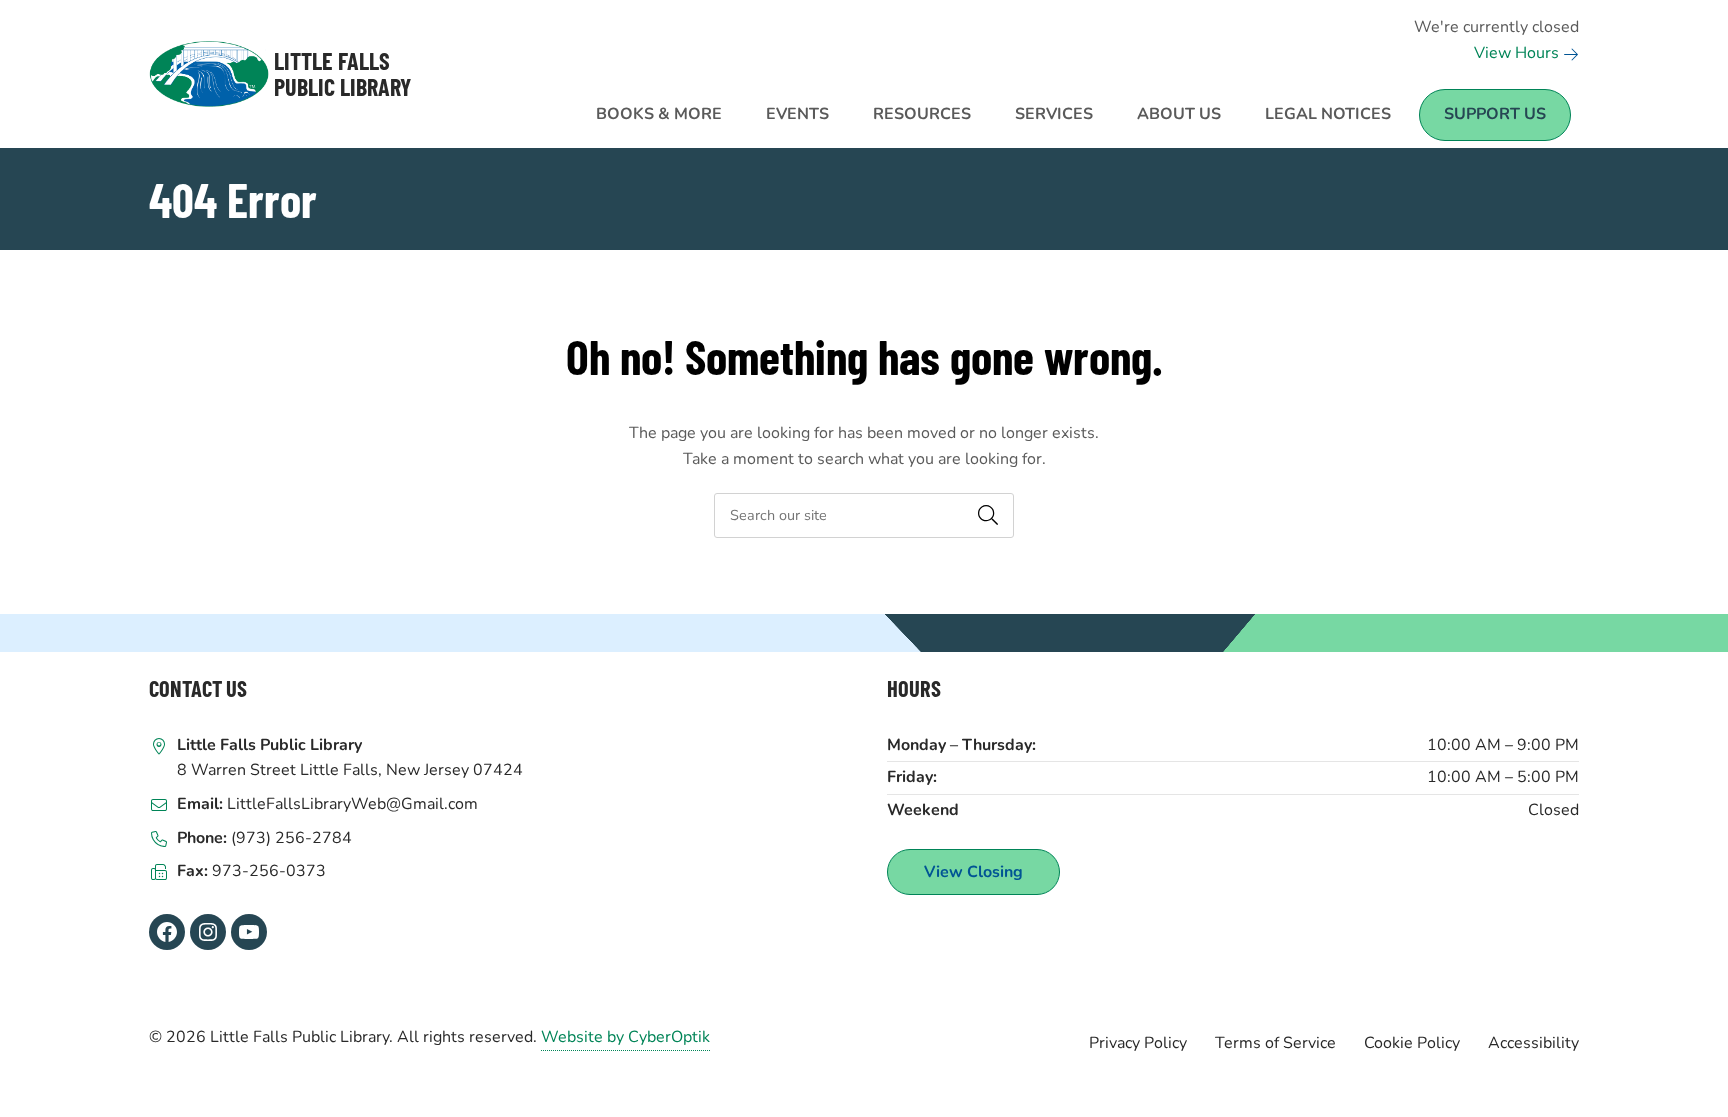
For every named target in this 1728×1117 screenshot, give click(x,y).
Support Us (1495, 114)
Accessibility (1533, 1043)
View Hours (1518, 53)
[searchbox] (864, 515)
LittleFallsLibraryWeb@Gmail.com (352, 804)
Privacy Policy (1138, 1043)
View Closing (973, 872)
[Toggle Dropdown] (741, 103)
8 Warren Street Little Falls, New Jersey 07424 (350, 770)
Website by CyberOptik (625, 1037)
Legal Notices (1328, 114)
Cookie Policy (1412, 1043)
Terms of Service (1275, 1043)
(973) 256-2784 (291, 838)
